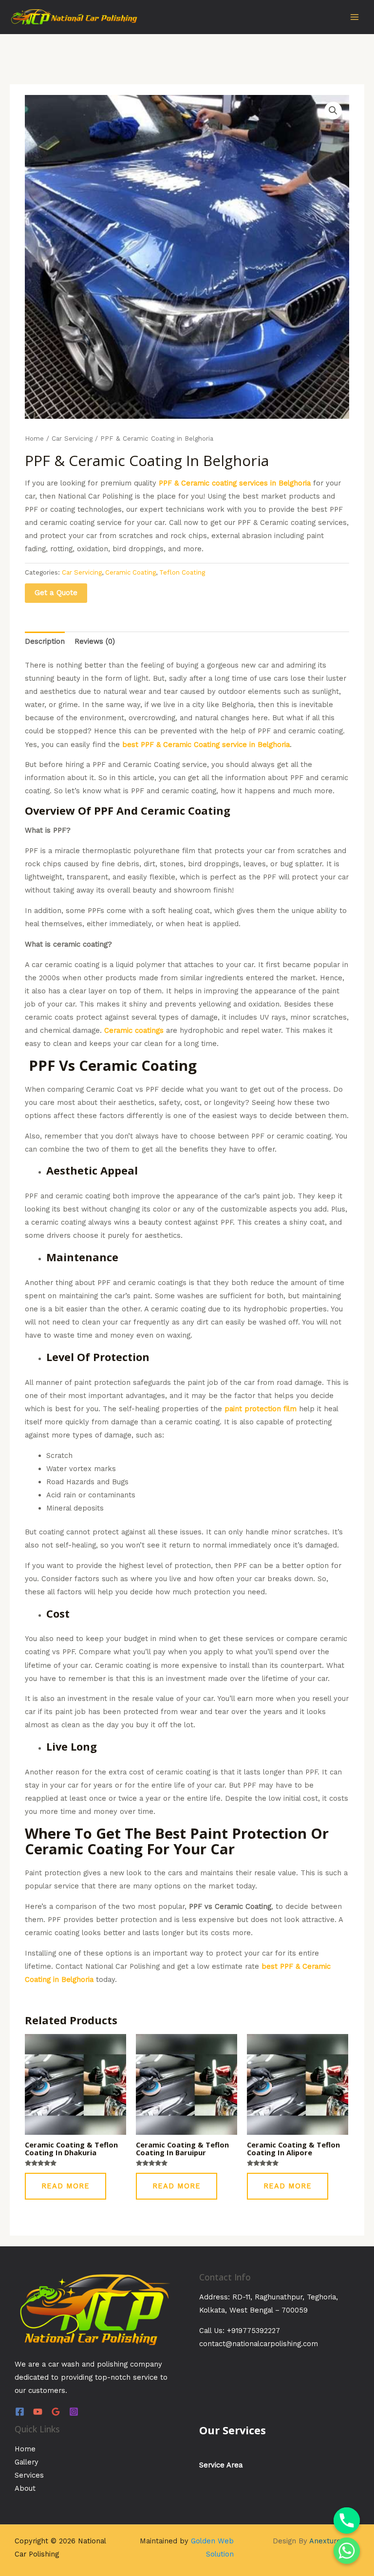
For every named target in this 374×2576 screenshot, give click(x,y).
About (25, 2488)
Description (45, 641)
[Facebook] (20, 2412)
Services (29, 2475)
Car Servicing (72, 439)
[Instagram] (74, 2412)
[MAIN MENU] (355, 17)
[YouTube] (38, 2412)
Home (34, 439)
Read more (65, 2186)
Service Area (221, 2465)
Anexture (325, 2541)
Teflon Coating (182, 572)
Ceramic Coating (131, 572)
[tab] (45, 642)
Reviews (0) (95, 641)
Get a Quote (56, 593)
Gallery (27, 2462)
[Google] (56, 2412)
